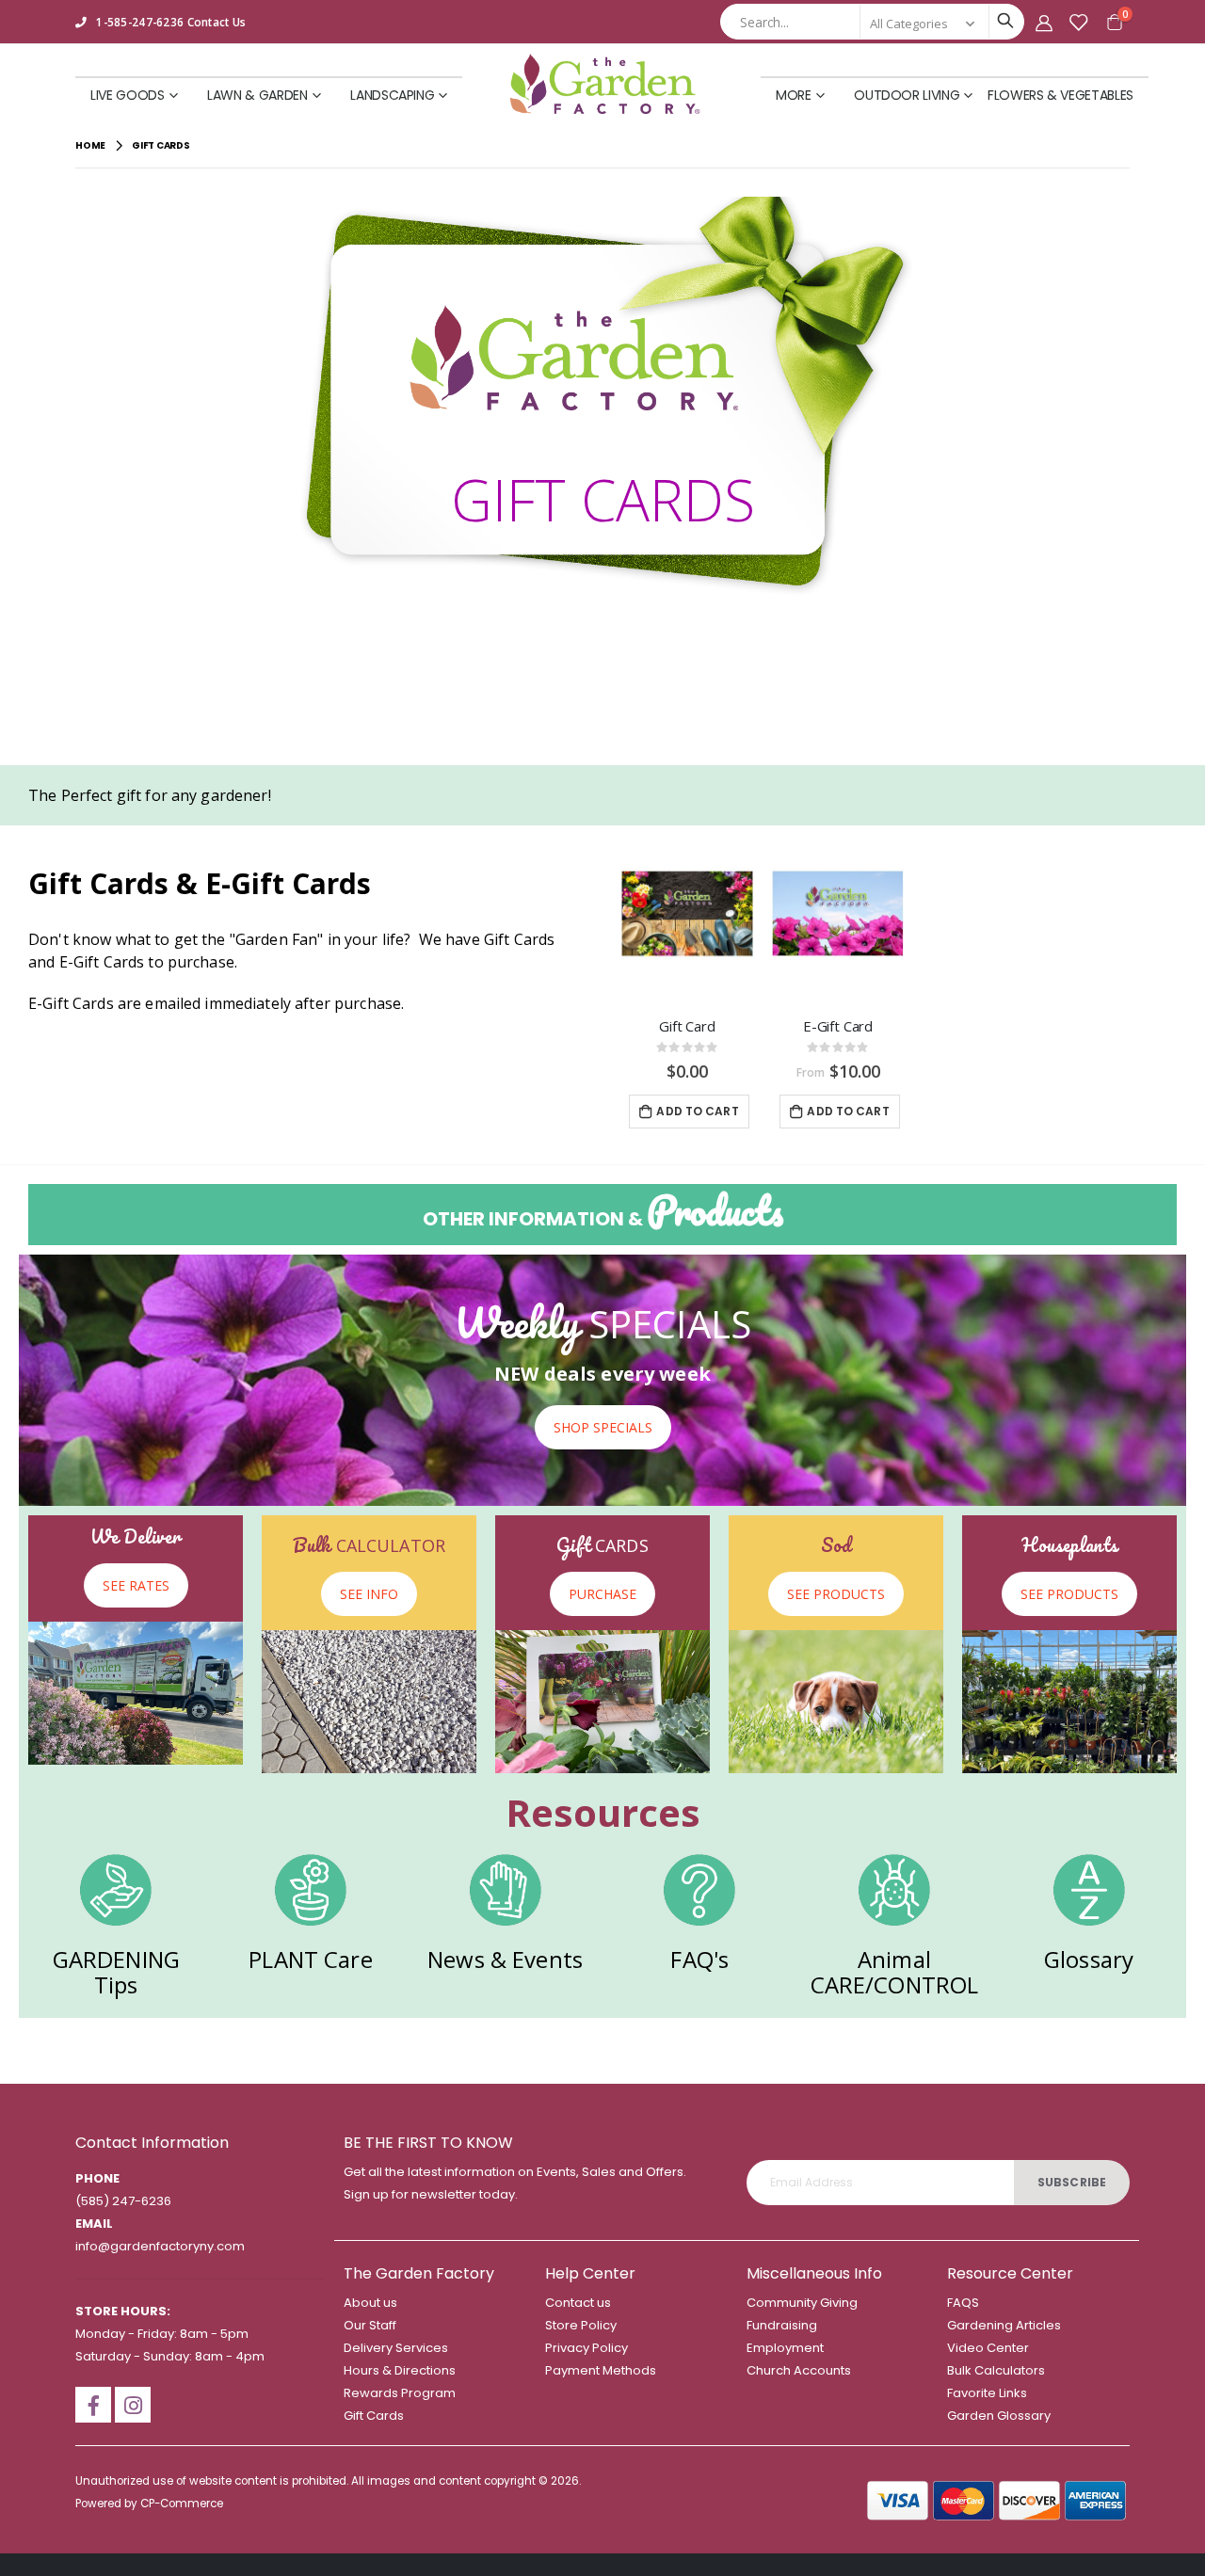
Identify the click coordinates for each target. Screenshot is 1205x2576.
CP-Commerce (182, 2504)
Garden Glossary (999, 2416)
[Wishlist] (1078, 22)
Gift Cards (374, 2416)
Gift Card (687, 1026)
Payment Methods (601, 2370)
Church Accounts (799, 2370)
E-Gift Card (838, 1026)
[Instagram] (133, 2405)
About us (370, 2303)
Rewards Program (400, 2393)
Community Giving (802, 2303)
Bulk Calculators (996, 2370)
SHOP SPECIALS (603, 1427)
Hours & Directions (400, 2370)
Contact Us (217, 22)
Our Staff (370, 2325)
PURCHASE (602, 1594)
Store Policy (581, 2325)
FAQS (963, 2303)
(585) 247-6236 (123, 2201)
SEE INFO (369, 1594)
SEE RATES (136, 1585)
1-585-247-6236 (140, 22)
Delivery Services (396, 2348)
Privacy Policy (586, 2348)
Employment (785, 2348)
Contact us (578, 2303)
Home (90, 145)
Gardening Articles (1004, 2325)
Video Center (988, 2348)
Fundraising (782, 2325)
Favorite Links (987, 2393)
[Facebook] (93, 2405)
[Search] (1004, 21)
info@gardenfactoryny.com (160, 2246)
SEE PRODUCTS (836, 1594)
